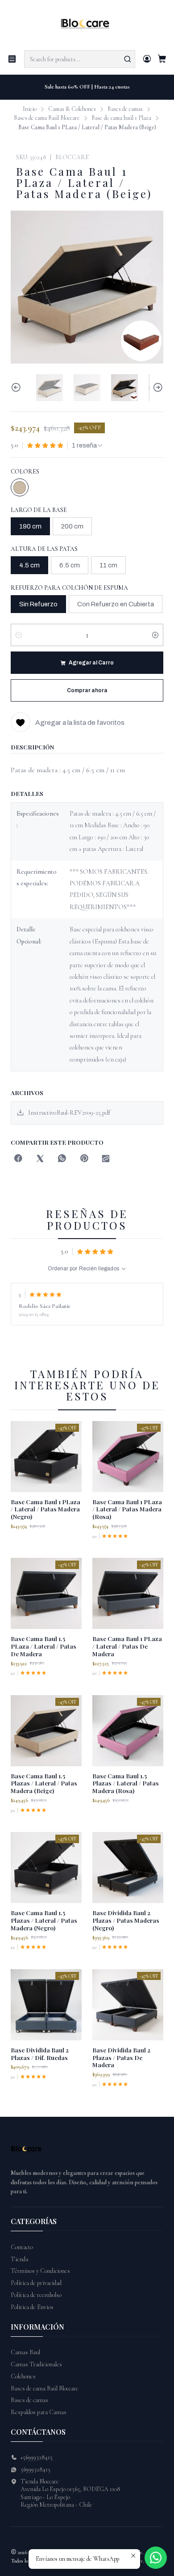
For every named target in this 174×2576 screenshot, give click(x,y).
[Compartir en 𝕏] (40, 1159)
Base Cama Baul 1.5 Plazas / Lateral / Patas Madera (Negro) (44, 1920)
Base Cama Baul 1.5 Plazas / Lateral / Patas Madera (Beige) (44, 1783)
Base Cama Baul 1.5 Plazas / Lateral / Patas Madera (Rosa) (126, 1783)
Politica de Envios (32, 2307)
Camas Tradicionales (36, 2364)
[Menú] (12, 59)
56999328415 (35, 2469)
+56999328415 (37, 2457)
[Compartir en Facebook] (18, 1159)
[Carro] (162, 59)
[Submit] (128, 59)
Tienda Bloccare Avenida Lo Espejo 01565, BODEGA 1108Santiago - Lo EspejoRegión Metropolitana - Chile (70, 2493)
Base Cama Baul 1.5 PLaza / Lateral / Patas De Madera (43, 1646)
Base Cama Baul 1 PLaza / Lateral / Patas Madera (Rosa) (127, 1509)
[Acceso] (147, 59)
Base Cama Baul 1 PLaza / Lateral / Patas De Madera (127, 1646)
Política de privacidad (36, 2283)
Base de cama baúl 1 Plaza (121, 118)
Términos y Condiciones (40, 2271)
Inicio (30, 109)
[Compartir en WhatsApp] (62, 1159)
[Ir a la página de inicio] (87, 24)
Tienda (19, 2259)
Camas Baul (25, 2352)
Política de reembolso (36, 2295)
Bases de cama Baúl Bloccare (47, 118)
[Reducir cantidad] (19, 635)
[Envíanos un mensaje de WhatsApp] (156, 2558)
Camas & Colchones (72, 109)
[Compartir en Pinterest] (84, 1159)
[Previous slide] (17, 388)
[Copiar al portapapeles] (106, 1159)
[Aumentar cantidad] (155, 635)
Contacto (22, 2247)
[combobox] (80, 59)
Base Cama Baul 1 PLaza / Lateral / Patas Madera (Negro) (46, 1509)
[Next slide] (157, 388)
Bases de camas (125, 109)
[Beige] (20, 487)
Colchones (23, 2376)
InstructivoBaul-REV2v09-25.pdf (69, 1113)
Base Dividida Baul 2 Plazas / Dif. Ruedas (40, 2054)
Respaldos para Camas (39, 2412)
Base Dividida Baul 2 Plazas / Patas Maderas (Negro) (126, 1920)
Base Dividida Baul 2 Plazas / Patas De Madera (121, 2057)
